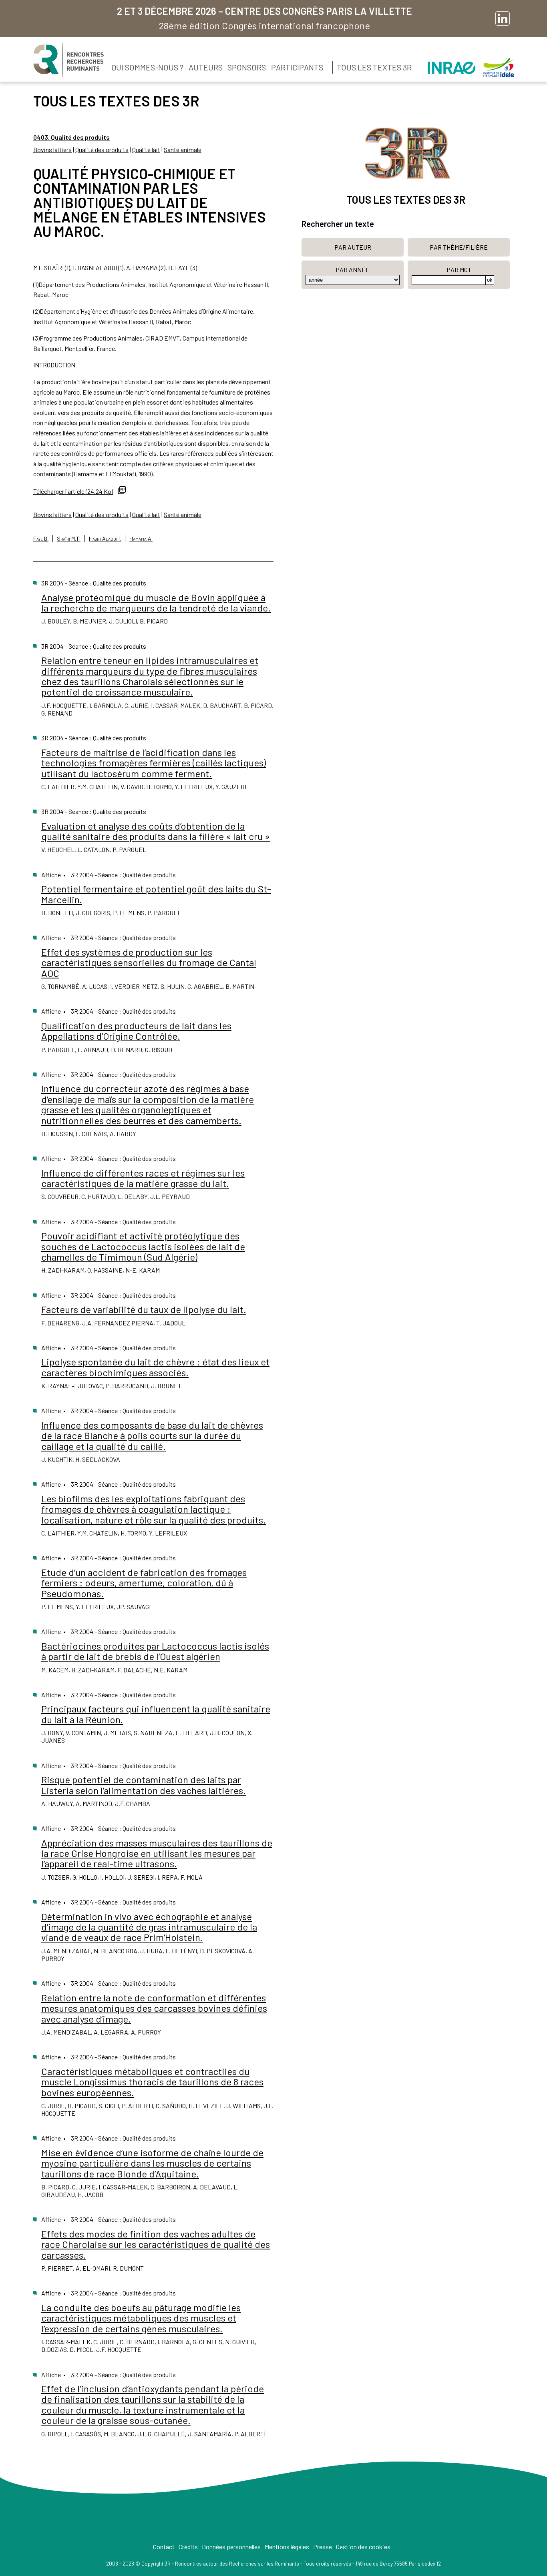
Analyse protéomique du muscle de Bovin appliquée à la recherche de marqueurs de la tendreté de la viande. (156, 602)
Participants (297, 67)
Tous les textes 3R (374, 67)
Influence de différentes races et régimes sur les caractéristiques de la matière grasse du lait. (143, 1178)
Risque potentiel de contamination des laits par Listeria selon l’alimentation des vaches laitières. (144, 1785)
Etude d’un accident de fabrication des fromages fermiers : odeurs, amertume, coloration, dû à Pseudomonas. (144, 1583)
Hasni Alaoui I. (105, 538)
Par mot (459, 270)
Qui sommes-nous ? (148, 67)
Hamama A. (141, 538)
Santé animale (183, 149)
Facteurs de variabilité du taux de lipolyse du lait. (144, 1309)
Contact (164, 2547)
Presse (323, 2547)
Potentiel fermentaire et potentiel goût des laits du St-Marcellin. (156, 894)
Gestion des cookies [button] (363, 2547)
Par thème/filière (459, 247)
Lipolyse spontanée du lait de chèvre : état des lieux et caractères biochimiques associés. (155, 1367)
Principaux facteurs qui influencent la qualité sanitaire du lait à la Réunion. (156, 1714)
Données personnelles (231, 2547)
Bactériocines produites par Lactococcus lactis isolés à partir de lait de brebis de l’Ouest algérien (155, 1651)
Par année (353, 270)
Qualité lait (146, 149)
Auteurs (206, 67)
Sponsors (247, 67)
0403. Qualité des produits (71, 137)
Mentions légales (287, 2547)
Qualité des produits (102, 149)
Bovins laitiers (52, 149)
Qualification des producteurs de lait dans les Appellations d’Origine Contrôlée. (136, 1031)
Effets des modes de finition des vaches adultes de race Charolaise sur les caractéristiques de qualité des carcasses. (156, 2244)
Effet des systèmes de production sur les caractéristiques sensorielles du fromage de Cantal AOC (149, 962)
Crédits (188, 2547)
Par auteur (353, 247)
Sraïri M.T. (69, 538)
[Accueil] (68, 60)
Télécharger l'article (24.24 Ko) (73, 491)
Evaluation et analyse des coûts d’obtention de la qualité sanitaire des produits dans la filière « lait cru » (156, 831)
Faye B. (41, 538)
